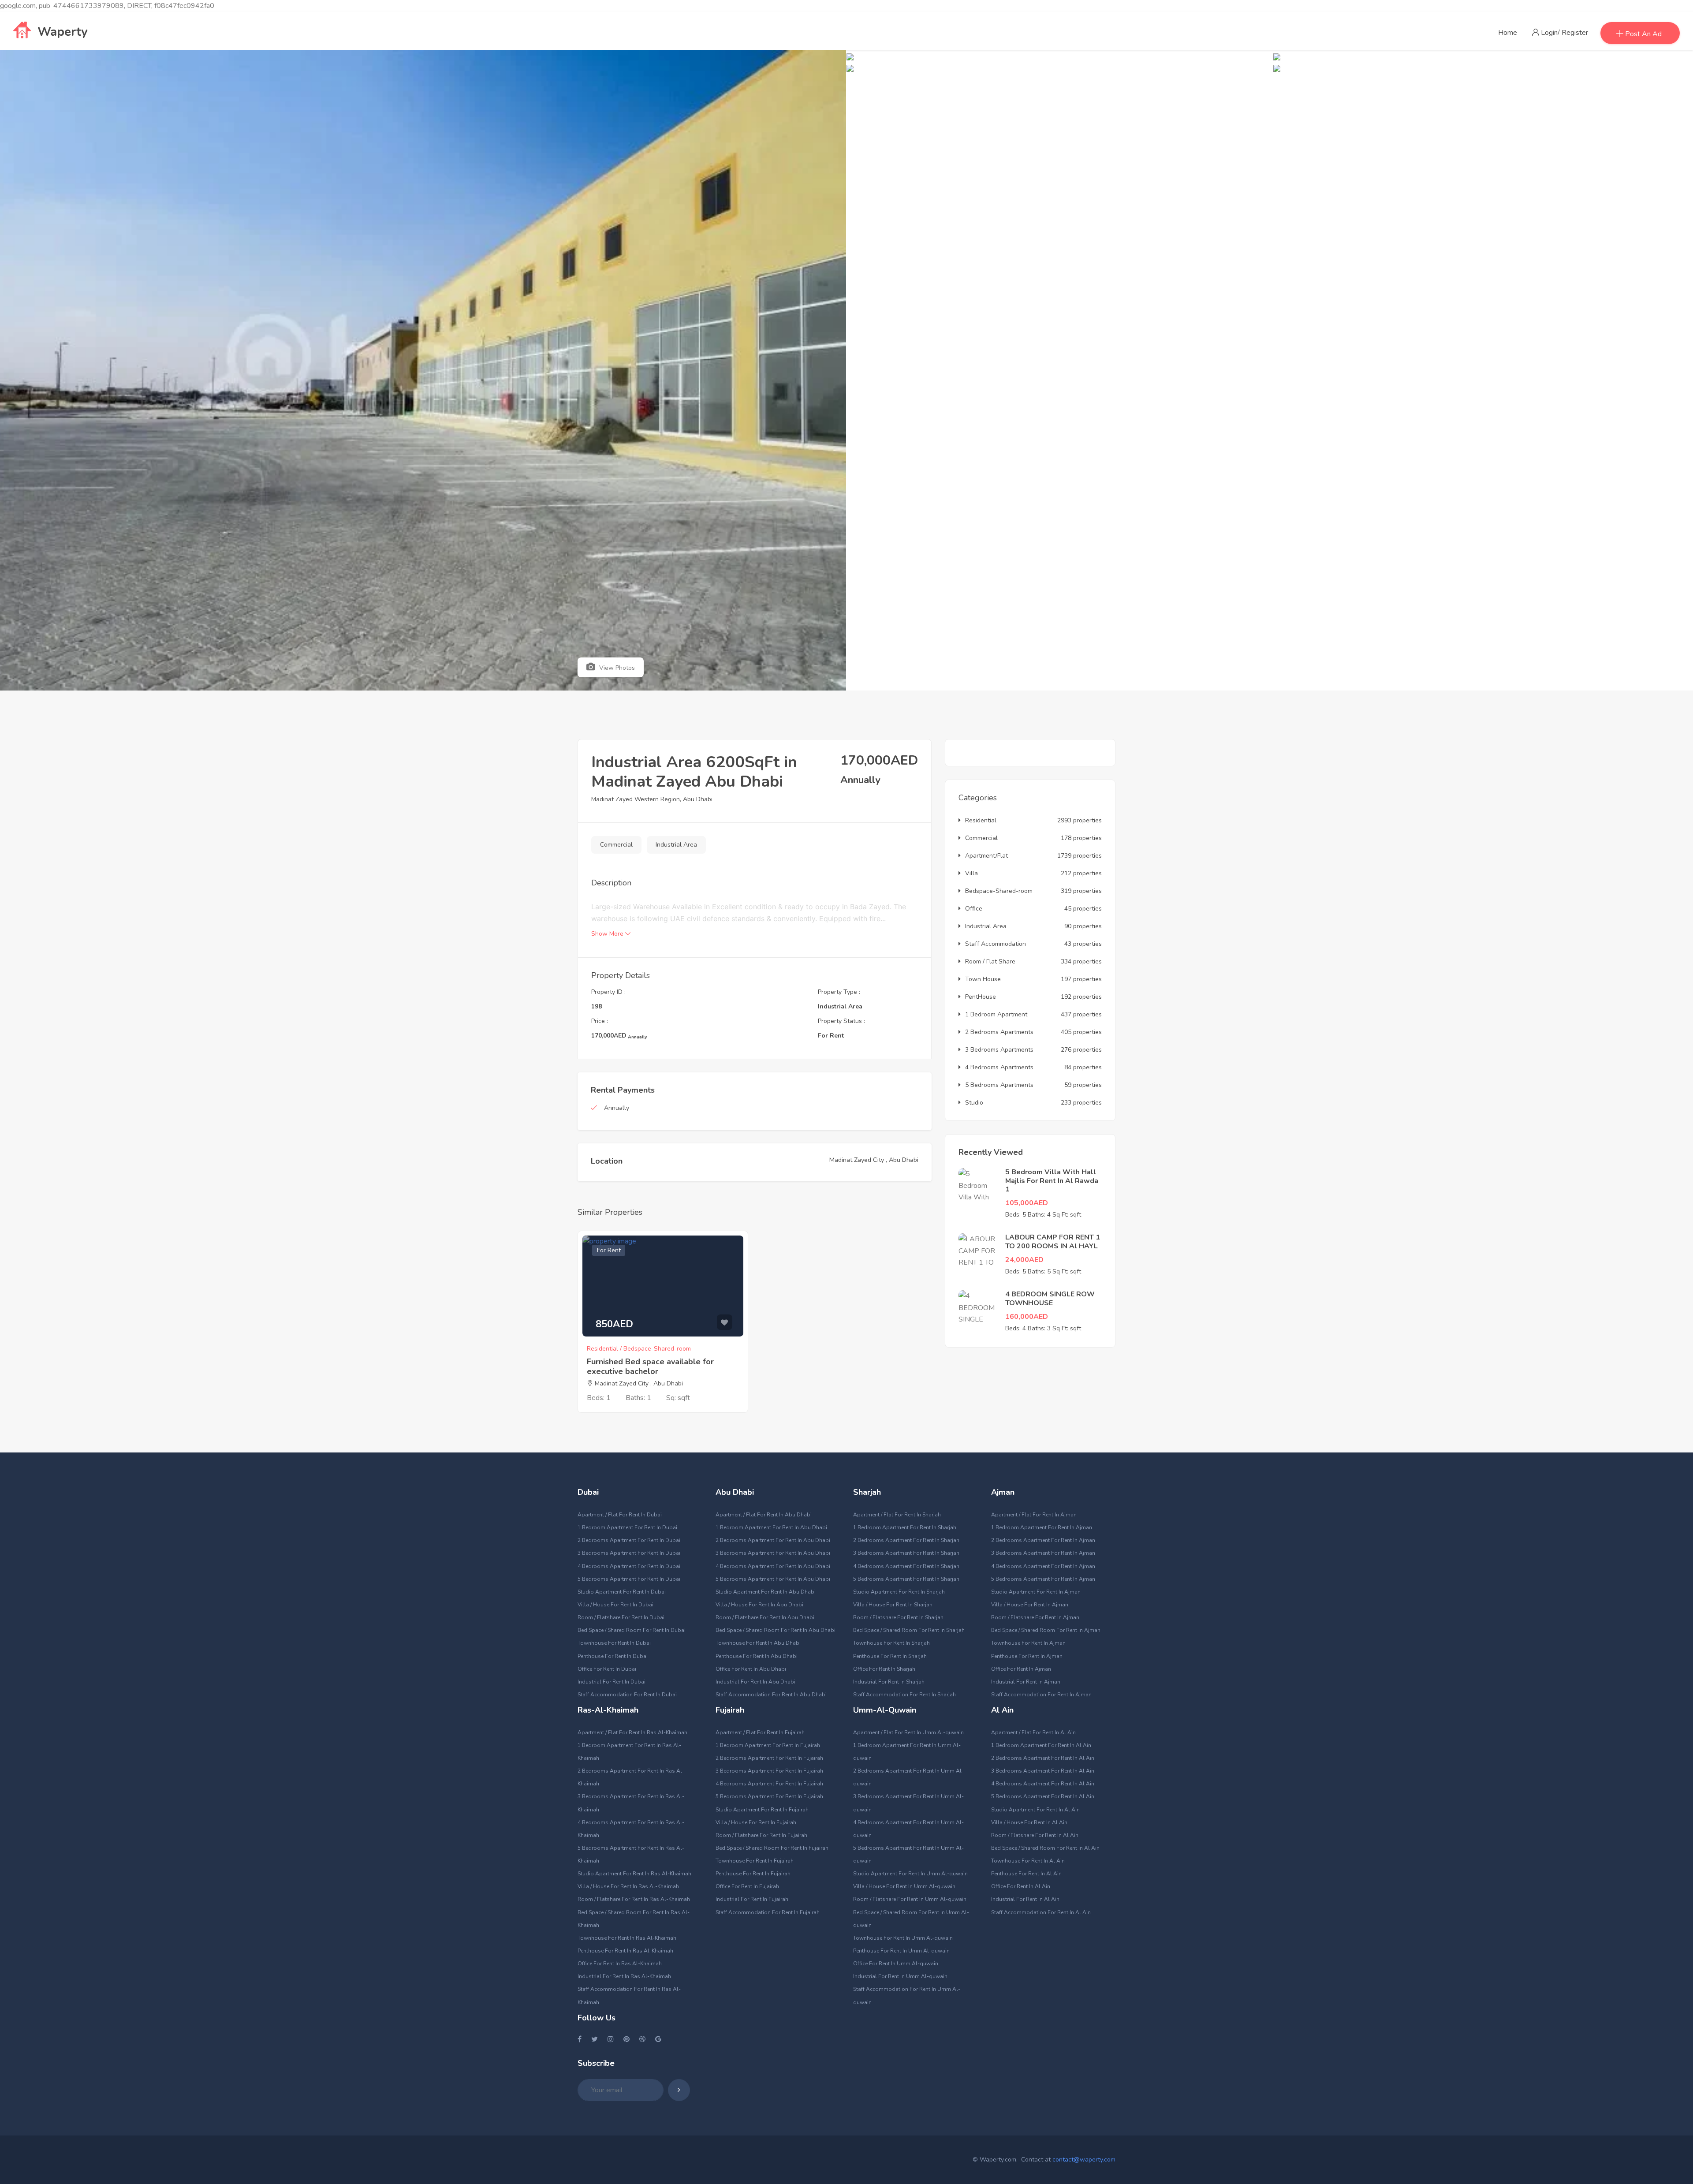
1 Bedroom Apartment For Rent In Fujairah (768, 1745)
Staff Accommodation (996, 944)
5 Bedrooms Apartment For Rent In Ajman (1043, 1579)
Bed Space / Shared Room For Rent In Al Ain (1045, 1848)
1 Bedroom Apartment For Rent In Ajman (1042, 1527)
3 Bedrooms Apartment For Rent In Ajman (1043, 1553)
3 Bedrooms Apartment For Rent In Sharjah (906, 1553)
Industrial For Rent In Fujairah (752, 1899)
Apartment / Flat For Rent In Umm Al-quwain (908, 1732)
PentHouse (981, 997)
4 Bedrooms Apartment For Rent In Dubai (629, 1566)
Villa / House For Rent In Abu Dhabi (759, 1605)
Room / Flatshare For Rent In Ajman (1035, 1617)
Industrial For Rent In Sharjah (889, 1682)
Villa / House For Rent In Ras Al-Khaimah (628, 1886)
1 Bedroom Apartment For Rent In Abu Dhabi (771, 1527)
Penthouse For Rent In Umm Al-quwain (901, 1951)
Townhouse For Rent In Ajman (1028, 1643)
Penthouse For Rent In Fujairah (753, 1874)
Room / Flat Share (990, 961)
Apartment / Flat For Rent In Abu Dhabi (764, 1515)
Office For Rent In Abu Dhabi (751, 1669)
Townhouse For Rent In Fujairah (755, 1861)
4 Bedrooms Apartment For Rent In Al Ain (1043, 1784)
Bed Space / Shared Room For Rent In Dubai (632, 1630)
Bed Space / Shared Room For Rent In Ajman (1046, 1630)
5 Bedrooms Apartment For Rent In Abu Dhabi (773, 1579)
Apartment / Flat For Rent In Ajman (1034, 1515)
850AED (614, 1324)
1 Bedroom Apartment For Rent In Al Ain (1041, 1745)
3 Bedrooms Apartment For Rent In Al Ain (1043, 1771)
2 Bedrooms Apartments (999, 1032)
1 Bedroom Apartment (996, 1014)
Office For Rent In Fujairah (747, 1886)
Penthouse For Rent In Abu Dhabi (757, 1656)
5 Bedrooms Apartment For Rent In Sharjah (906, 1579)
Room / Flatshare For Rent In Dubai (621, 1617)
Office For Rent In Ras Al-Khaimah (620, 1964)
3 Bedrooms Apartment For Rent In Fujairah (769, 1771)
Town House (983, 979)
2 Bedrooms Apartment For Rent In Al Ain (1043, 1758)
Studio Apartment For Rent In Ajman (1036, 1592)
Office (974, 909)
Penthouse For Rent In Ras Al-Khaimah (625, 1951)
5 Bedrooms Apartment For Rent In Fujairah (769, 1796)
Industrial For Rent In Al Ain (1025, 1899)
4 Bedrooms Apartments (999, 1067)
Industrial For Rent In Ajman (1026, 1682)
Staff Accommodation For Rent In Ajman (1041, 1695)
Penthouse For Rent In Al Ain (1026, 1874)
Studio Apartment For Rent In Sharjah (899, 1592)
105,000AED (1027, 1203)
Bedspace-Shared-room (999, 891)
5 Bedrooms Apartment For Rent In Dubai (629, 1579)
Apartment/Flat (986, 856)
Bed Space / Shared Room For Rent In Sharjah (909, 1630)
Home (1508, 33)
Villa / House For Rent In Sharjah (893, 1605)
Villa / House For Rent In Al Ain (1029, 1822)
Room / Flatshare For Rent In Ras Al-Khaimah (634, 1899)
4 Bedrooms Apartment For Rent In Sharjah (906, 1566)
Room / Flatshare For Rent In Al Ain (1035, 1835)
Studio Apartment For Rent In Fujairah (762, 1810)
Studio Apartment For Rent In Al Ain (1035, 1810)
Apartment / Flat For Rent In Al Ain (1033, 1732)
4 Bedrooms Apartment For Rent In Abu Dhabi (773, 1566)
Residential (981, 820)
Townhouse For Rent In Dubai (614, 1643)
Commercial (616, 845)
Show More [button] (608, 934)
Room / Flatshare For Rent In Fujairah (761, 1835)
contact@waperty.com (1084, 2160)
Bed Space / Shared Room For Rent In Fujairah (772, 1848)
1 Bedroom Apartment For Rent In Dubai (627, 1527)
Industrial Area (676, 845)
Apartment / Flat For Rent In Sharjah (897, 1515)
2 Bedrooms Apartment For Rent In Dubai (629, 1540)
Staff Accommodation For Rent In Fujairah (768, 1912)
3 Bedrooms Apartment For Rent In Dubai (629, 1553)
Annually (617, 1108)
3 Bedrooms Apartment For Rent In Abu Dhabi (773, 1553)
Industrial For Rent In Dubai (612, 1682)
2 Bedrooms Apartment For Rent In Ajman (1043, 1540)
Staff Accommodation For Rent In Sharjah (904, 1695)
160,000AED (1027, 1317)
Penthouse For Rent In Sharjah (890, 1656)
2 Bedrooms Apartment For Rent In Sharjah (906, 1540)
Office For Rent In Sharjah (884, 1669)
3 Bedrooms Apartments (999, 1050)
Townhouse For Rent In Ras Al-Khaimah (627, 1938)
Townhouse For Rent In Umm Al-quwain (903, 1938)
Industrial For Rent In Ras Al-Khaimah (624, 1976)
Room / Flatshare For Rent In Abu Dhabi (765, 1617)
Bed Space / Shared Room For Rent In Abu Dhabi (776, 1630)
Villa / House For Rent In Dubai (615, 1605)
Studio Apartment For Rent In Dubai (622, 1592)
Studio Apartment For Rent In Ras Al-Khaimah (634, 1874)
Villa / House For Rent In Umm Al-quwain (904, 1886)
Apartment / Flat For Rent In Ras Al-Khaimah (632, 1732)
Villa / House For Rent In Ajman (1030, 1605)
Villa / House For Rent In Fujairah (756, 1822)
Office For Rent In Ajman (1021, 1669)
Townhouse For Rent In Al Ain (1028, 1861)
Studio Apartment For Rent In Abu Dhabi (766, 1592)
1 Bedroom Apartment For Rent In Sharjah (905, 1527)
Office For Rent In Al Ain (1021, 1886)
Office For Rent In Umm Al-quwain (896, 1964)
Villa (971, 873)
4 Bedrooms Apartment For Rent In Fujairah (769, 1784)
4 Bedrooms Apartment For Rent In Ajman (1043, 1566)
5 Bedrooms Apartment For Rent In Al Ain (1043, 1796)
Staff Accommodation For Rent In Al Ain (1041, 1912)
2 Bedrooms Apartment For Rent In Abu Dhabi (773, 1540)
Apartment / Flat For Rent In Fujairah (760, 1732)
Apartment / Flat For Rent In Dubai (620, 1515)
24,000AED (1024, 1260)
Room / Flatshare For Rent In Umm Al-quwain (910, 1899)
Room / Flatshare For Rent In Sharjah (898, 1617)
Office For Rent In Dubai (607, 1669)
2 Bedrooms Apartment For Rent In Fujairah (769, 1758)
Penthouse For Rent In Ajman (1027, 1656)
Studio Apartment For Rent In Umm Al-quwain (910, 1874)
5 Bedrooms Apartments (999, 1085)
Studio (974, 1103)
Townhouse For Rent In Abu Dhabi (758, 1643)
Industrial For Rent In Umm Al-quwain (900, 1976)
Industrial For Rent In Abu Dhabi (755, 1682)
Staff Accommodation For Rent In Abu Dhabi (771, 1695)
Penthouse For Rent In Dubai (613, 1656)
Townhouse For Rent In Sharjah (891, 1643)
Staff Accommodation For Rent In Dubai (627, 1695)
